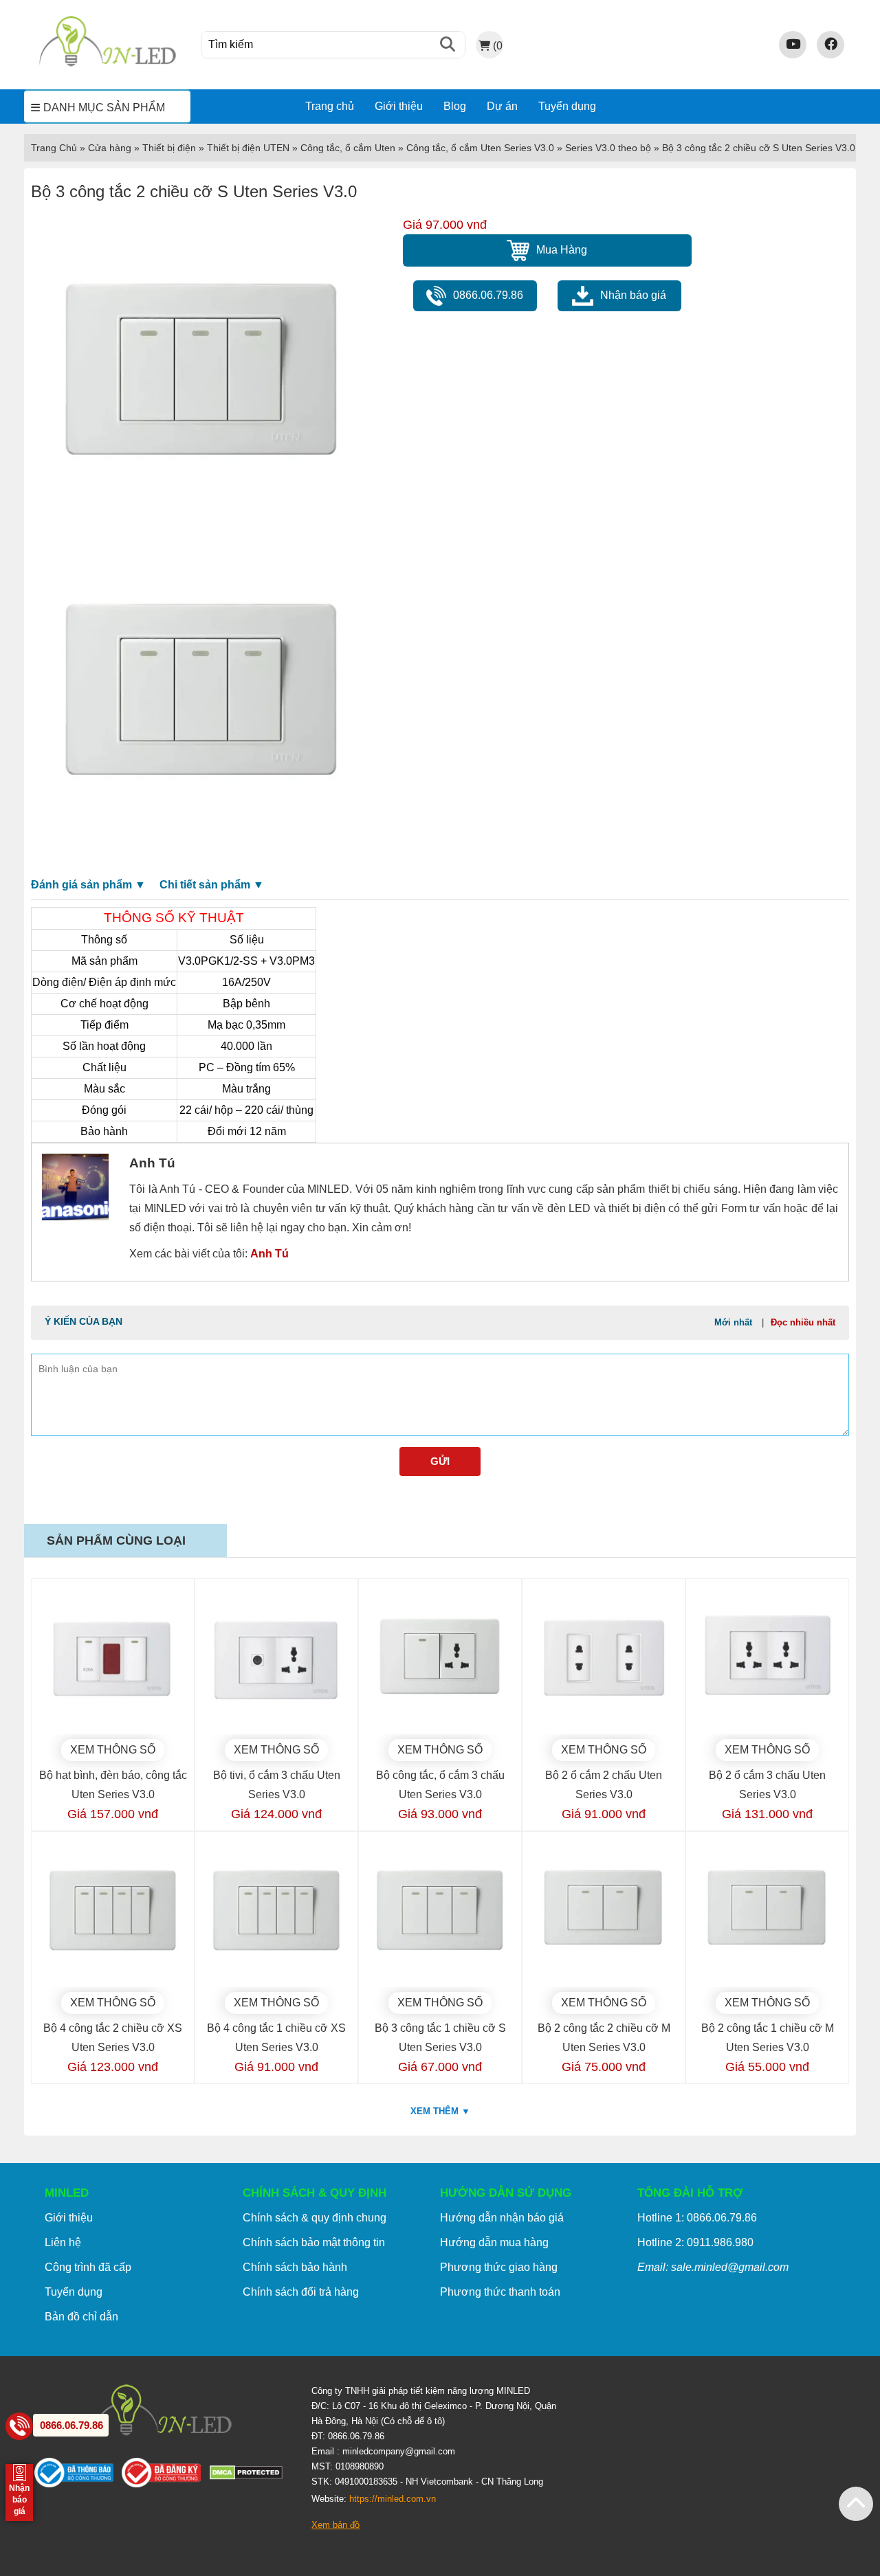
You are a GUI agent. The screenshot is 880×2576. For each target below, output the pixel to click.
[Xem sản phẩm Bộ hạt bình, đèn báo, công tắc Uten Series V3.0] (113, 1660)
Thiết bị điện (169, 148)
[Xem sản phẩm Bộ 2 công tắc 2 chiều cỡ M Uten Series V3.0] (604, 1913)
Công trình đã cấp (88, 2267)
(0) (498, 45)
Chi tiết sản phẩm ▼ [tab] (212, 885)
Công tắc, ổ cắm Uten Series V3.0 (480, 148)
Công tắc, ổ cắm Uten (348, 148)
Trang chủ (330, 106)
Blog (455, 106)
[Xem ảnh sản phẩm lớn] (201, 375)
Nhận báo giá (633, 295)
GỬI (440, 1461)
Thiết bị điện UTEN (248, 148)
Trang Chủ (54, 148)
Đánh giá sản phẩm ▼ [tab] (88, 885)
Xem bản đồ (335, 2525)
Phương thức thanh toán (500, 2292)
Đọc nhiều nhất (803, 1322)
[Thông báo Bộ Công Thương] (78, 2476)
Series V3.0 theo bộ (608, 148)
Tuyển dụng (567, 106)
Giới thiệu (399, 106)
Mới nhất (733, 1322)
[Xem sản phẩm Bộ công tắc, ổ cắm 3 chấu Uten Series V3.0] (440, 1660)
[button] (856, 2504)
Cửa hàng (110, 148)
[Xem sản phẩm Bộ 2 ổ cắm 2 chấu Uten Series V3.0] (604, 1660)
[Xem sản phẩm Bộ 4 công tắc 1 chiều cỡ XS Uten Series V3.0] (276, 1913)
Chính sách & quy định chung (315, 2218)
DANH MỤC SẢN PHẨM (104, 108)
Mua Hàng (562, 250)
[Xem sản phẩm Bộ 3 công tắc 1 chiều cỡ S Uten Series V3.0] (440, 1913)
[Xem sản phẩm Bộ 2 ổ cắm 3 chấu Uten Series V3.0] (767, 1660)
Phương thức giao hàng (499, 2267)
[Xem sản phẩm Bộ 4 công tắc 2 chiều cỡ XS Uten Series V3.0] (113, 1913)
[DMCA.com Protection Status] (250, 2476)
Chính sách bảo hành (295, 2267)
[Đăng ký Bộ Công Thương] (165, 2476)
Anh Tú (269, 1254)
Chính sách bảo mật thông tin (314, 2242)
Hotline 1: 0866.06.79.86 (697, 2218)
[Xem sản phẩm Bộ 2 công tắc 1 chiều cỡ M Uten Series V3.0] (767, 1913)
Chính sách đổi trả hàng (301, 2292)
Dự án (502, 106)
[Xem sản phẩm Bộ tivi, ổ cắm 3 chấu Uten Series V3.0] (276, 1660)
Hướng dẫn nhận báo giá (502, 2218)
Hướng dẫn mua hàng (494, 2242)
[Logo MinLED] (107, 64)
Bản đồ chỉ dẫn (81, 2317)
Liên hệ (63, 2242)
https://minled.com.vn (393, 2499)
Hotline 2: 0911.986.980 (695, 2242)
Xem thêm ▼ (440, 2111)
